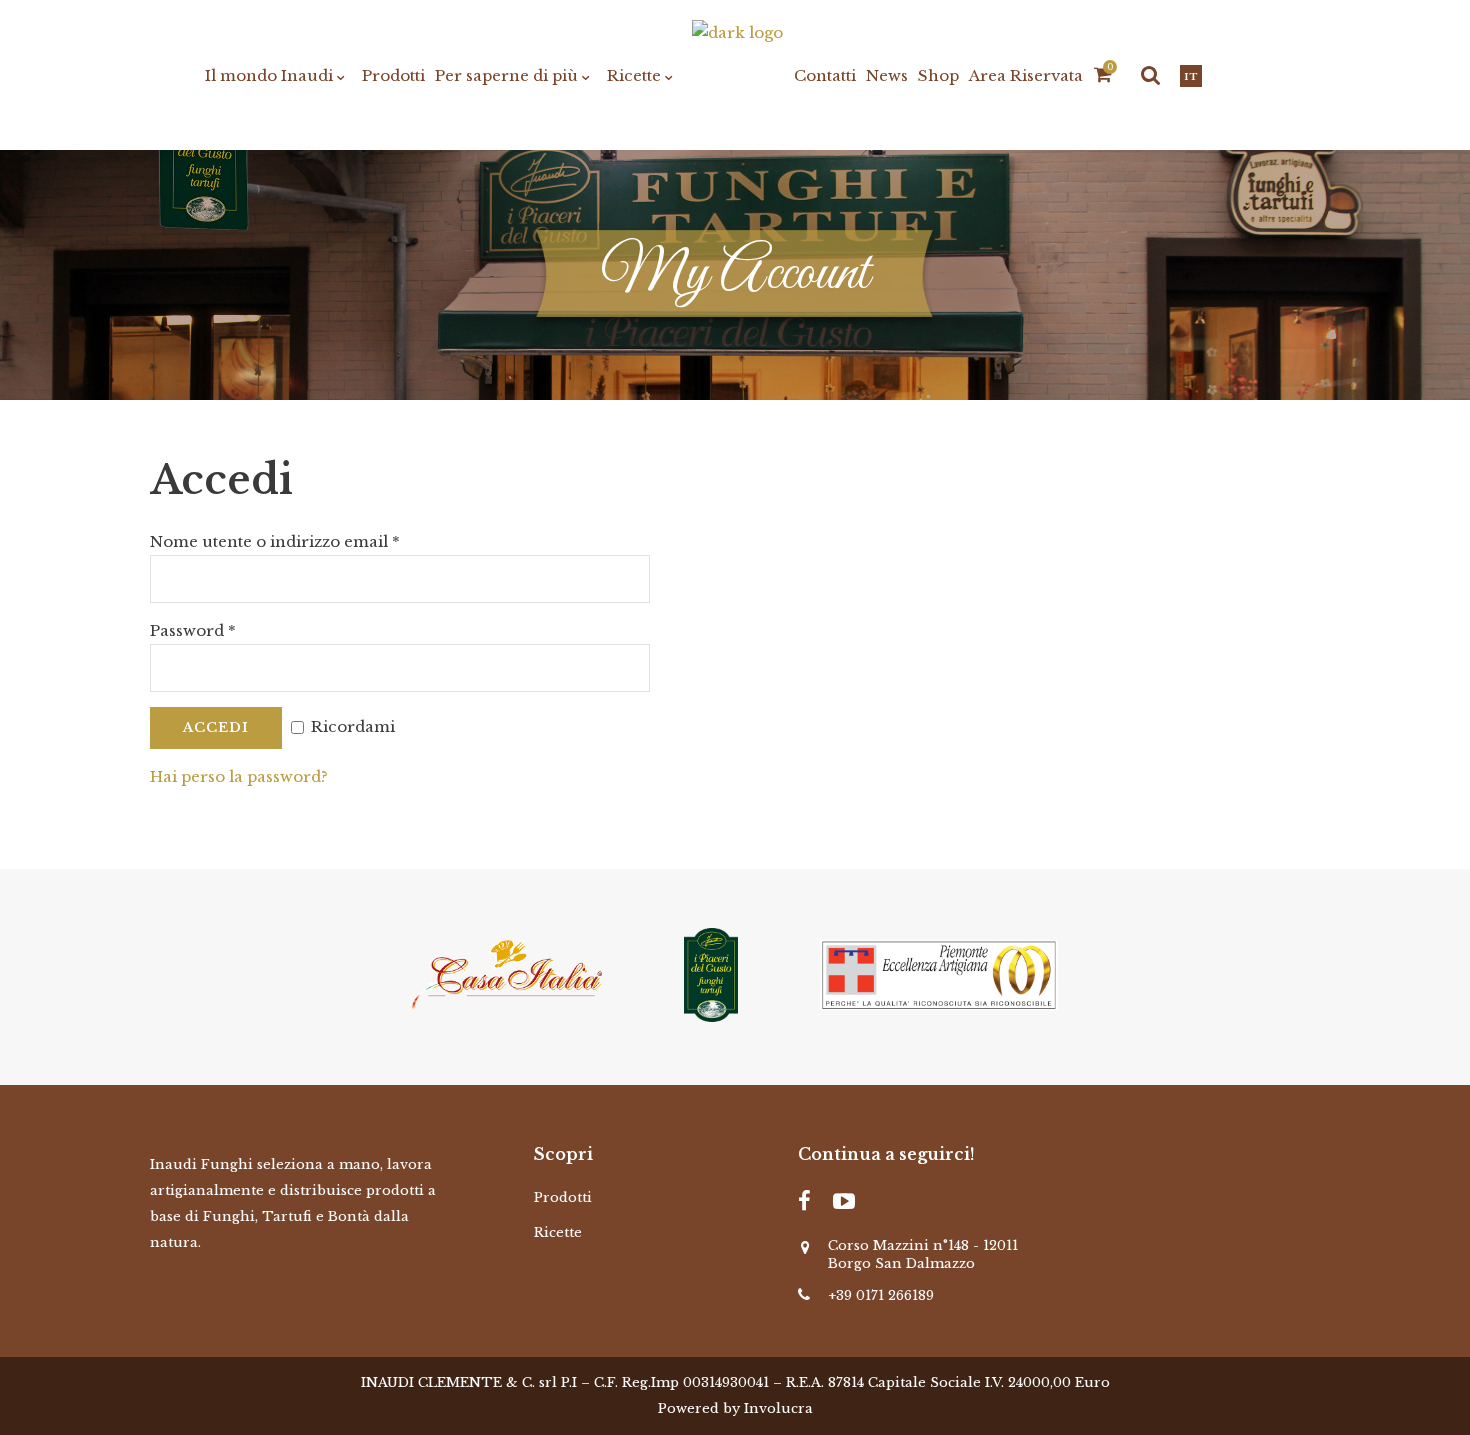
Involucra (778, 1408)
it (1191, 77)
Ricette (558, 1232)
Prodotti (563, 1197)
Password (193, 630)
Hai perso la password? (239, 776)
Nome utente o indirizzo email (275, 541)
